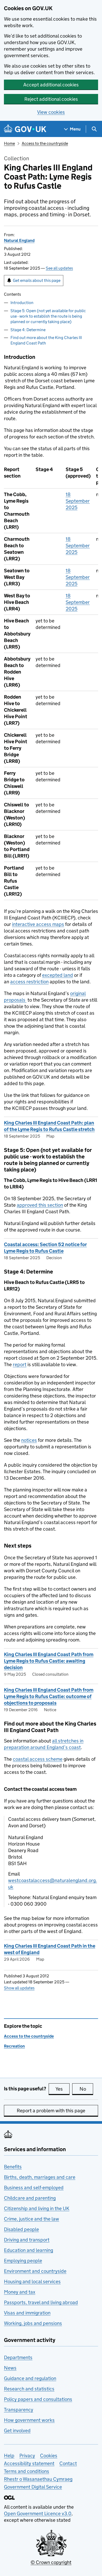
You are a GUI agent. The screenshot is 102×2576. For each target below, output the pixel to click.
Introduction (22, 303)
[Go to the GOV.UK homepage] (25, 129)
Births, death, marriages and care (40, 2177)
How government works (29, 2420)
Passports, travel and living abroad (41, 2302)
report (20, 1364)
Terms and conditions (27, 2471)
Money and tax (20, 2292)
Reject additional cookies (51, 99)
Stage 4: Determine (28, 330)
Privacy (27, 2456)
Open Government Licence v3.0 (38, 2513)
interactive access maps (38, 924)
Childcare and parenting (30, 2198)
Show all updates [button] (19, 1988)
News (10, 2368)
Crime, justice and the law (32, 2219)
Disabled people (21, 2229)
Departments (18, 2357)
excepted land (58, 975)
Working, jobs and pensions (33, 2323)
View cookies (51, 112)
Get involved (17, 2431)
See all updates (59, 268)
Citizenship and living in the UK (37, 2208)
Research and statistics (29, 2389)
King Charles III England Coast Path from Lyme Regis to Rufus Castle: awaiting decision (49, 1661)
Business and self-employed (34, 2188)
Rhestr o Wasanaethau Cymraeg (38, 2479)
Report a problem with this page (51, 2111)
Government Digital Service (33, 2487)
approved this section (40, 1205)
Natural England (19, 240)
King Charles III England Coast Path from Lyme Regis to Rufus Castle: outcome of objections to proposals (49, 1696)
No (86, 2089)
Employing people (23, 2261)
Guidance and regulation (30, 2378)
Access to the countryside (45, 143)
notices (29, 1440)
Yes (63, 2089)
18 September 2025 (78, 501)
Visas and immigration (27, 2313)
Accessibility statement (29, 2463)
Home (9, 143)
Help (9, 2456)
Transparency (19, 2410)
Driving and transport (27, 2240)
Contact (68, 2463)
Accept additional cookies (51, 85)
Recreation (14, 2046)
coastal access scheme (38, 1759)
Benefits (13, 2167)
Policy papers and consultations (38, 2399)
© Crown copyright (51, 2562)
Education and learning (29, 2250)
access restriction (29, 982)
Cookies (49, 2456)
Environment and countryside (35, 2271)
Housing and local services (32, 2281)
